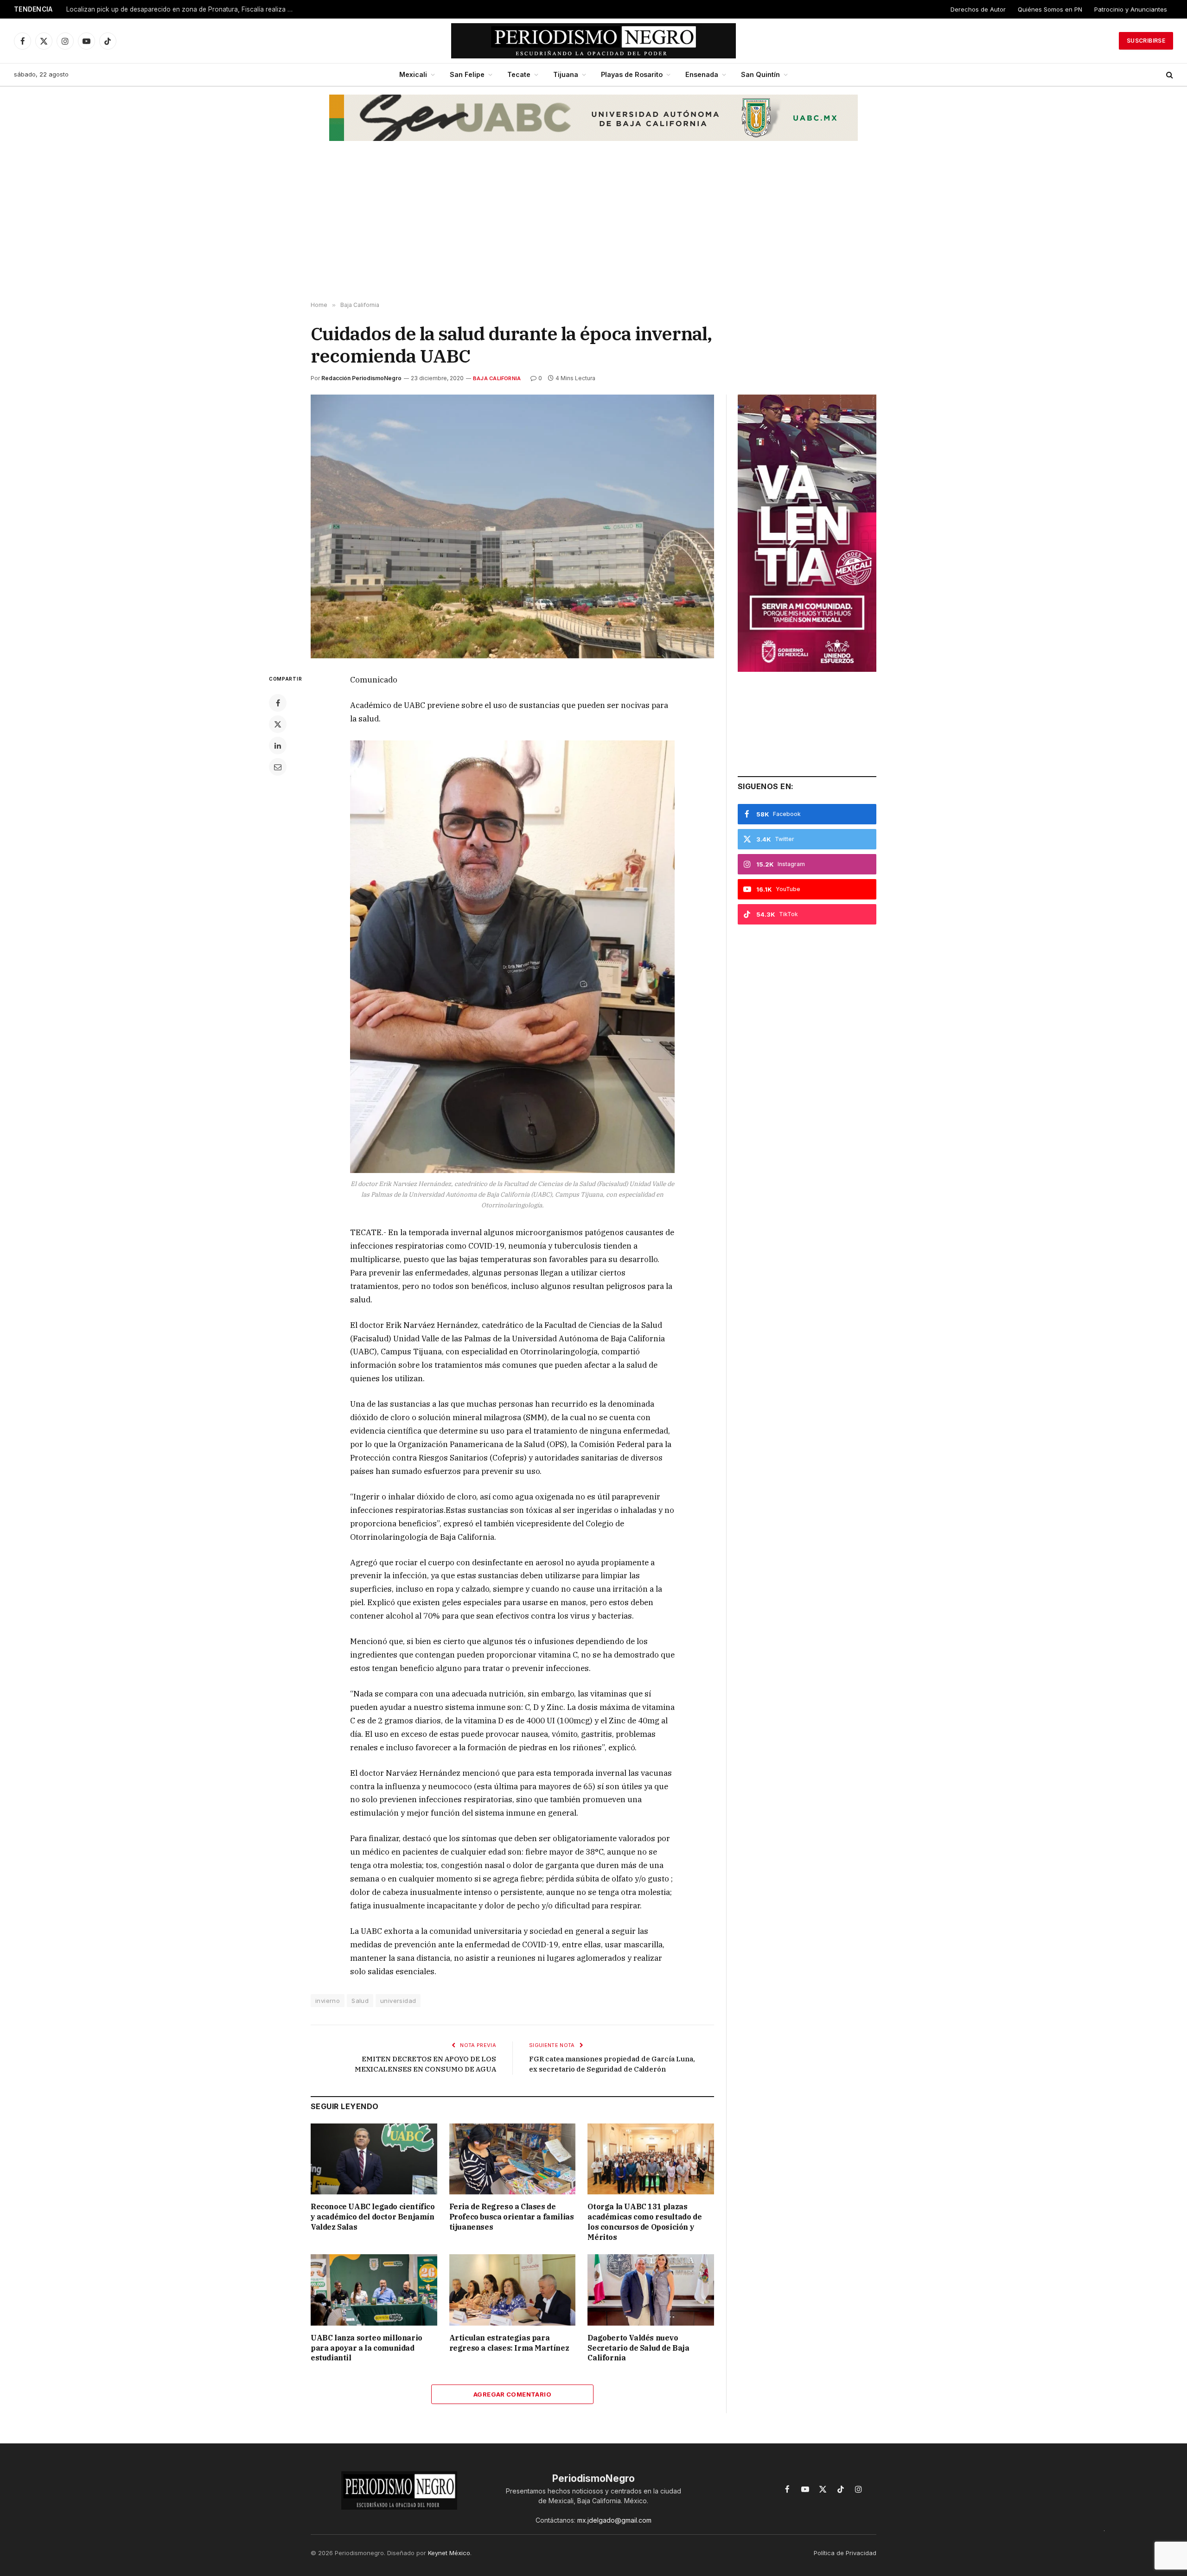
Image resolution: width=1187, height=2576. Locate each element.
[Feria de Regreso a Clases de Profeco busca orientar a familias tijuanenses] (513, 2159)
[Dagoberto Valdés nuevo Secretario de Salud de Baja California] (651, 2290)
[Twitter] (278, 724)
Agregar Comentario (512, 2394)
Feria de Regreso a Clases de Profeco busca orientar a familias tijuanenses (512, 2217)
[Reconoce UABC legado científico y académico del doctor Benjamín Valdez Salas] (374, 2159)
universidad (398, 2001)
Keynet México (449, 2553)
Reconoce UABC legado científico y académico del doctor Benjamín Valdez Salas (373, 2217)
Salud (360, 2001)
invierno (328, 2001)
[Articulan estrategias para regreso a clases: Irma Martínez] (513, 2290)
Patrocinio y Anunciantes (1131, 9)
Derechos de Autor (978, 9)
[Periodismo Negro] (594, 41)
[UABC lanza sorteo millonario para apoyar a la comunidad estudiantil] (374, 2290)
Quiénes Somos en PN (1050, 9)
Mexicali (413, 74)
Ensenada (702, 74)
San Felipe (467, 74)
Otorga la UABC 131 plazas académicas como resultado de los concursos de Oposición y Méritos (645, 2222)
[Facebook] (278, 703)
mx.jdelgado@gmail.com (614, 2520)
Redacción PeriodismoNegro (361, 378)
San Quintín (760, 74)
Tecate (519, 74)
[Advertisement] (593, 228)
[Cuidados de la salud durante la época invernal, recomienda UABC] (512, 526)
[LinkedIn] (278, 746)
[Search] (1169, 75)
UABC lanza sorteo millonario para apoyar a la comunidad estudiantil (367, 2348)
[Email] (278, 767)
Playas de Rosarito (632, 74)
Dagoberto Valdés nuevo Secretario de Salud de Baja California (638, 2348)
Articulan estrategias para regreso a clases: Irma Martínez (509, 2343)
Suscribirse (1146, 41)
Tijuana (566, 74)
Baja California (497, 378)
